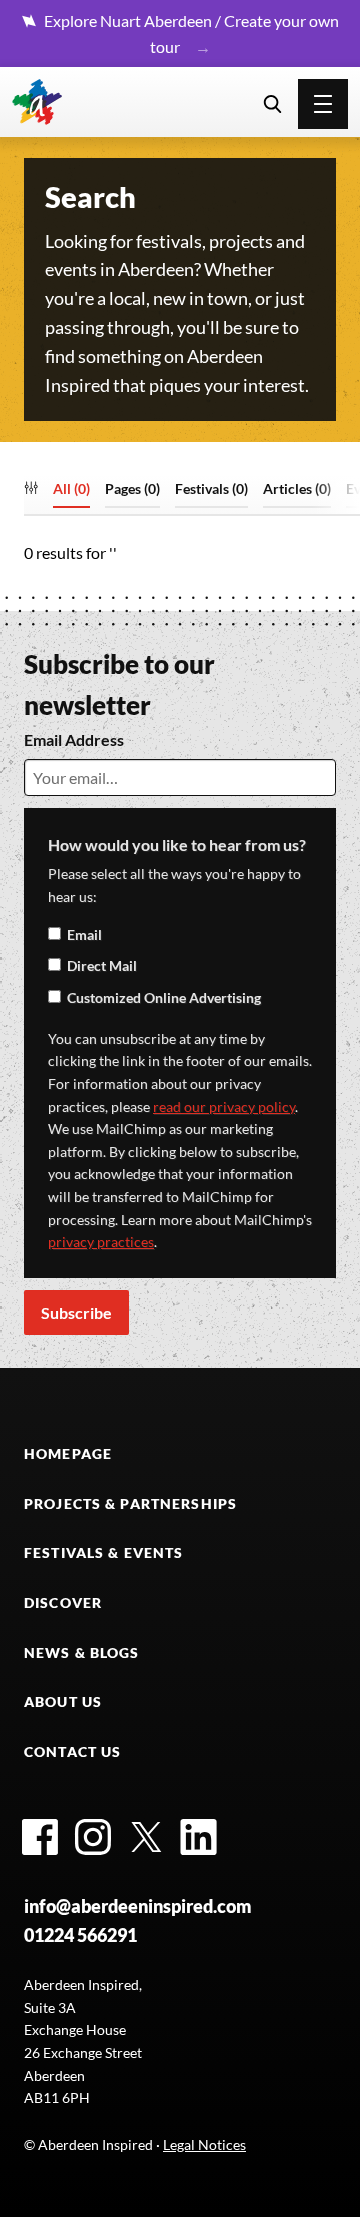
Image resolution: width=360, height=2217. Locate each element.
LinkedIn (199, 1837)
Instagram (93, 1837)
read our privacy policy (224, 1106)
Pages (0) (132, 489)
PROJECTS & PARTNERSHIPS (130, 1503)
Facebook (40, 1837)
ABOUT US (63, 1701)
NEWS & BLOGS (82, 1652)
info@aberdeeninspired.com (138, 1906)
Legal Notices (204, 2144)
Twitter (146, 1837)
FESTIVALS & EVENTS (103, 1552)
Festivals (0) (211, 489)
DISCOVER (63, 1602)
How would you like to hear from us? (177, 844)
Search (273, 104)
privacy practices (101, 1241)
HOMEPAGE (68, 1453)
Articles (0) (297, 489)
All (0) (71, 489)
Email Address (74, 739)
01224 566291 (80, 1935)
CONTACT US (72, 1751)
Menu (323, 104)
